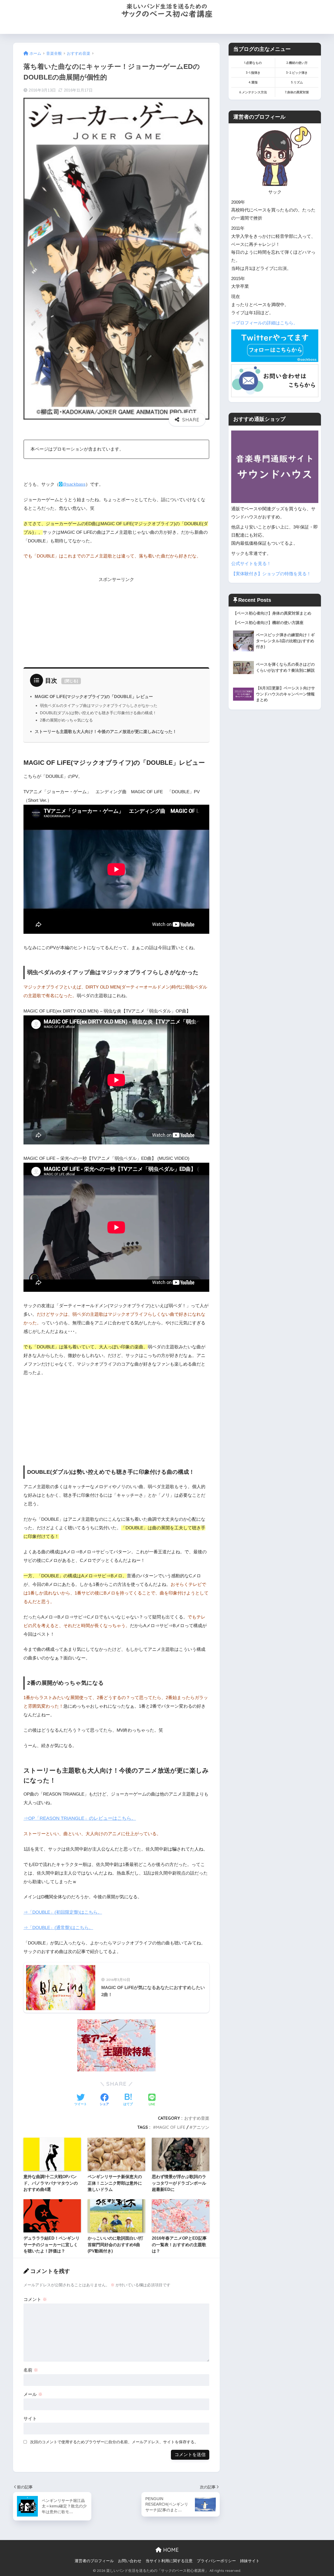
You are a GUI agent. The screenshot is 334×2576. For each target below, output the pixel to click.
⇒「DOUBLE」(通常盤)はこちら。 (58, 1928)
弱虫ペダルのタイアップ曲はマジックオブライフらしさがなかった (99, 705)
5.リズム (297, 82)
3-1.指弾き (253, 73)
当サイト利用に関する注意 (169, 2561)
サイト (30, 2419)
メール (33, 2394)
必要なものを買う (103, 27)
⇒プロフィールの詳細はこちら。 (264, 323)
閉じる (71, 681)
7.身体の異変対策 (297, 92)
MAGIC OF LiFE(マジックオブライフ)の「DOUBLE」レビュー (94, 696)
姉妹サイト (250, 2561)
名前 (31, 2370)
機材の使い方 (139, 27)
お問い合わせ (255, 27)
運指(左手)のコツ (173, 27)
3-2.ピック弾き (297, 73)
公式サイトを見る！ (251, 564)
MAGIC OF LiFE (171, 2127)
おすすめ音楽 (197, 2118)
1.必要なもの (253, 63)
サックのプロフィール (216, 27)
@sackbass (74, 484)
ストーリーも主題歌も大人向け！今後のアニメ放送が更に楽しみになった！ (106, 731)
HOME (74, 27)
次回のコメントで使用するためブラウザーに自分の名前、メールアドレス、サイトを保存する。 (114, 2442)
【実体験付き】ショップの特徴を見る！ (271, 574)
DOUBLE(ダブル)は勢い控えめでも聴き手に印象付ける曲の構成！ (98, 713)
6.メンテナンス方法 (253, 92)
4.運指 (253, 82)
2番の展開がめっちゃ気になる (66, 720)
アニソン (201, 2127)
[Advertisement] (116, 620)
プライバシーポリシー (216, 2561)
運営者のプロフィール (94, 2561)
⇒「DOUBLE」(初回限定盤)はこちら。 (63, 1912)
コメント (35, 2299)
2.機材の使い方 (297, 63)
